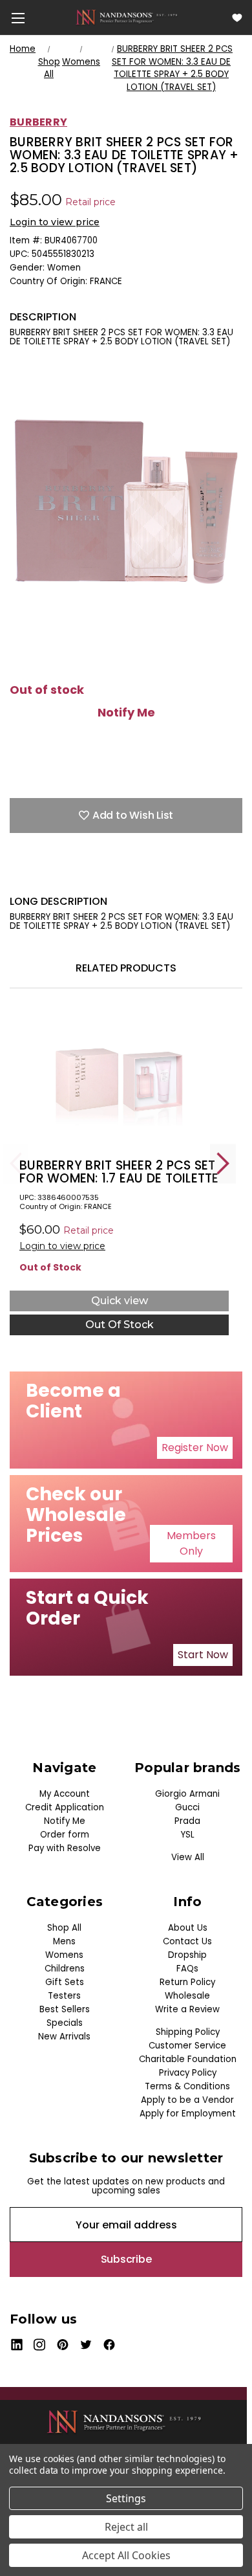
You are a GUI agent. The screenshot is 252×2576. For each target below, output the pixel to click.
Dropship (187, 1955)
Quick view (120, 1301)
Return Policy (187, 1982)
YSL (188, 1835)
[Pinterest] (129, 875)
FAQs (187, 1969)
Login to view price (55, 222)
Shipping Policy (188, 2032)
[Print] (61, 875)
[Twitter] (84, 875)
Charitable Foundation (188, 2059)
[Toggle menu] (18, 18)
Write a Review (187, 2009)
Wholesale (187, 1996)
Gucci (187, 1807)
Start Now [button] (203, 1655)
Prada (187, 1821)
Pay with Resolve (65, 1848)
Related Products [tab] (126, 968)
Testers (64, 1996)
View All (188, 1857)
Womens (64, 1955)
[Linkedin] (107, 875)
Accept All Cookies (126, 2555)
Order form (65, 1835)
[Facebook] (16, 875)
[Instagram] (40, 2345)
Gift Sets (65, 1982)
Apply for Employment (188, 2114)
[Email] (39, 875)
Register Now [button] (195, 1448)
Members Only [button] (191, 1543)
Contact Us (187, 1941)
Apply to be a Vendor (187, 2100)
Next (223, 1163)
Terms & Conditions (187, 2086)
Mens (64, 1941)
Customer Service (187, 2046)
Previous (16, 1163)
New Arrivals (64, 2037)
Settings (126, 2498)
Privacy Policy (188, 2073)
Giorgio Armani (187, 1794)
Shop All (64, 1928)
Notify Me (126, 713)
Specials (65, 2023)
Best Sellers (65, 2009)
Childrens (65, 1969)
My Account (65, 1794)
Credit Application (65, 1807)
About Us (188, 1928)
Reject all (126, 2527)
